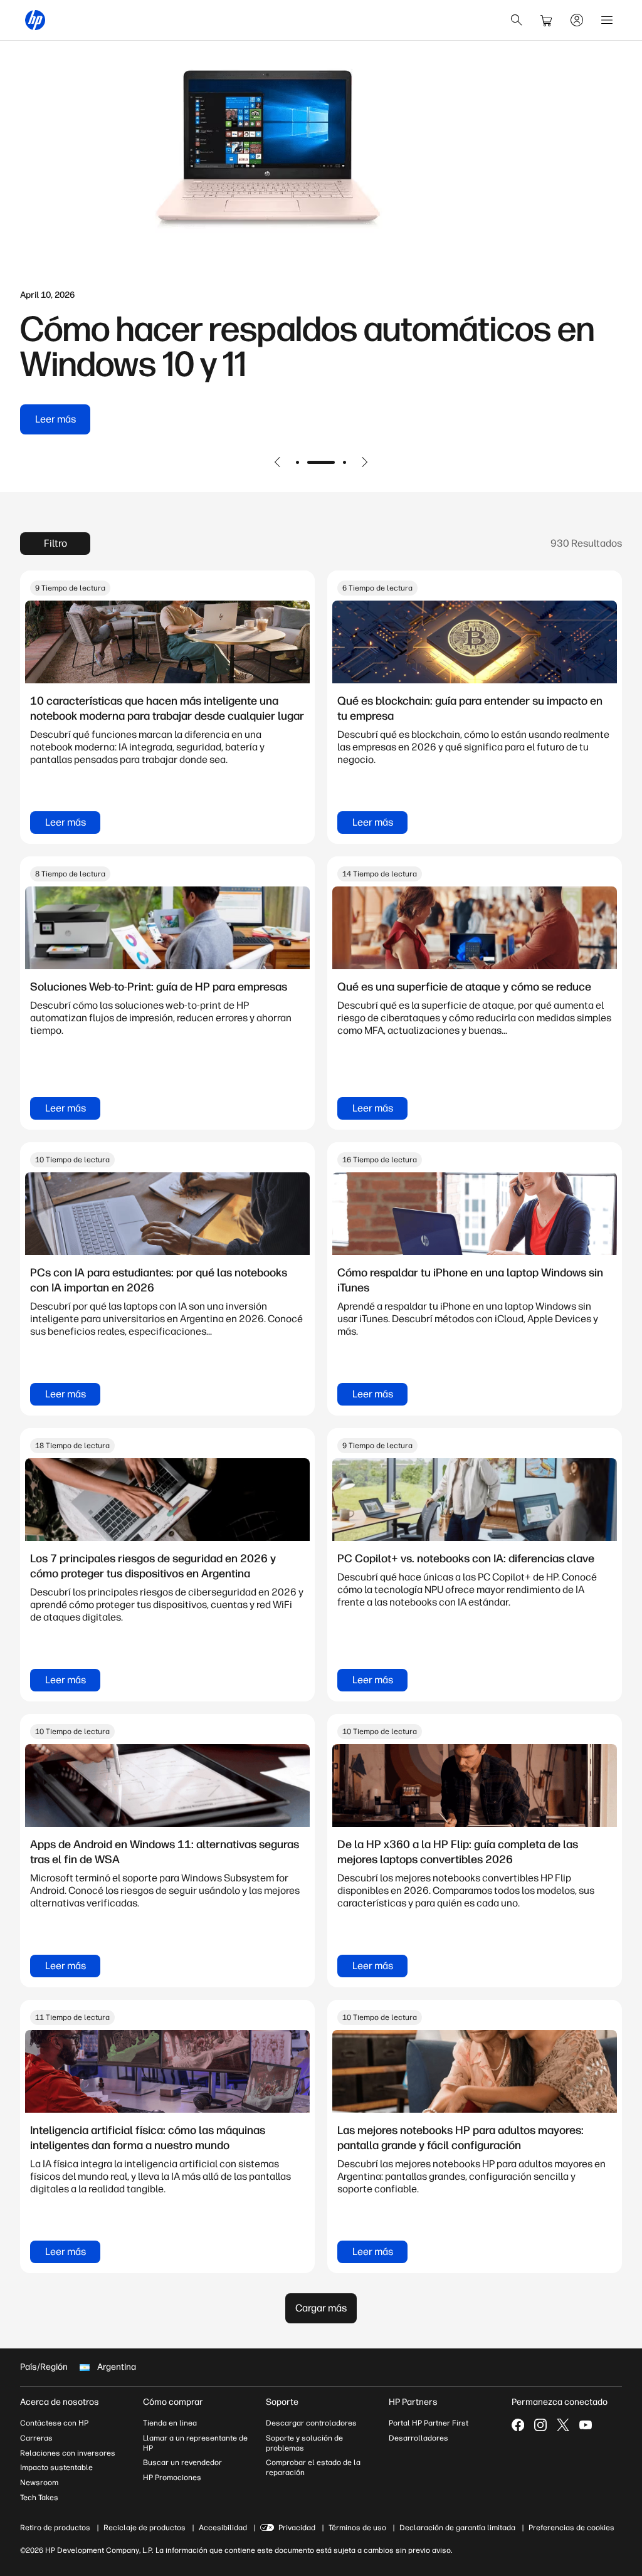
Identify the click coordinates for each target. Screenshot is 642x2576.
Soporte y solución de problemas (304, 2443)
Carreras (36, 2438)
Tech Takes (39, 2498)
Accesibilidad (223, 2528)
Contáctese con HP (54, 2423)
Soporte (282, 2402)
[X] (563, 2425)
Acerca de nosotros (60, 2402)
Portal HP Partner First (429, 2423)
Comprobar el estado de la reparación (313, 2468)
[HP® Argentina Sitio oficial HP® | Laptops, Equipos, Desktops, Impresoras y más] (35, 20)
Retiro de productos (55, 2528)
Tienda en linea (170, 2423)
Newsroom (39, 2483)
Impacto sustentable (56, 2468)
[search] (517, 20)
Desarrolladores (418, 2438)
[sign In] (577, 20)
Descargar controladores (311, 2423)
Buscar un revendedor (182, 2463)
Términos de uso (357, 2528)
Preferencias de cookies (571, 2528)
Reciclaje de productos (145, 2528)
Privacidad (297, 2528)
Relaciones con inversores (68, 2453)
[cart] (547, 20)
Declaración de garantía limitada (457, 2528)
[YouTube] (586, 2425)
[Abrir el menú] (607, 20)
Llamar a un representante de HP (195, 2443)
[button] (278, 462)
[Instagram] (540, 2425)
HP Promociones (172, 2478)
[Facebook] (518, 2425)
